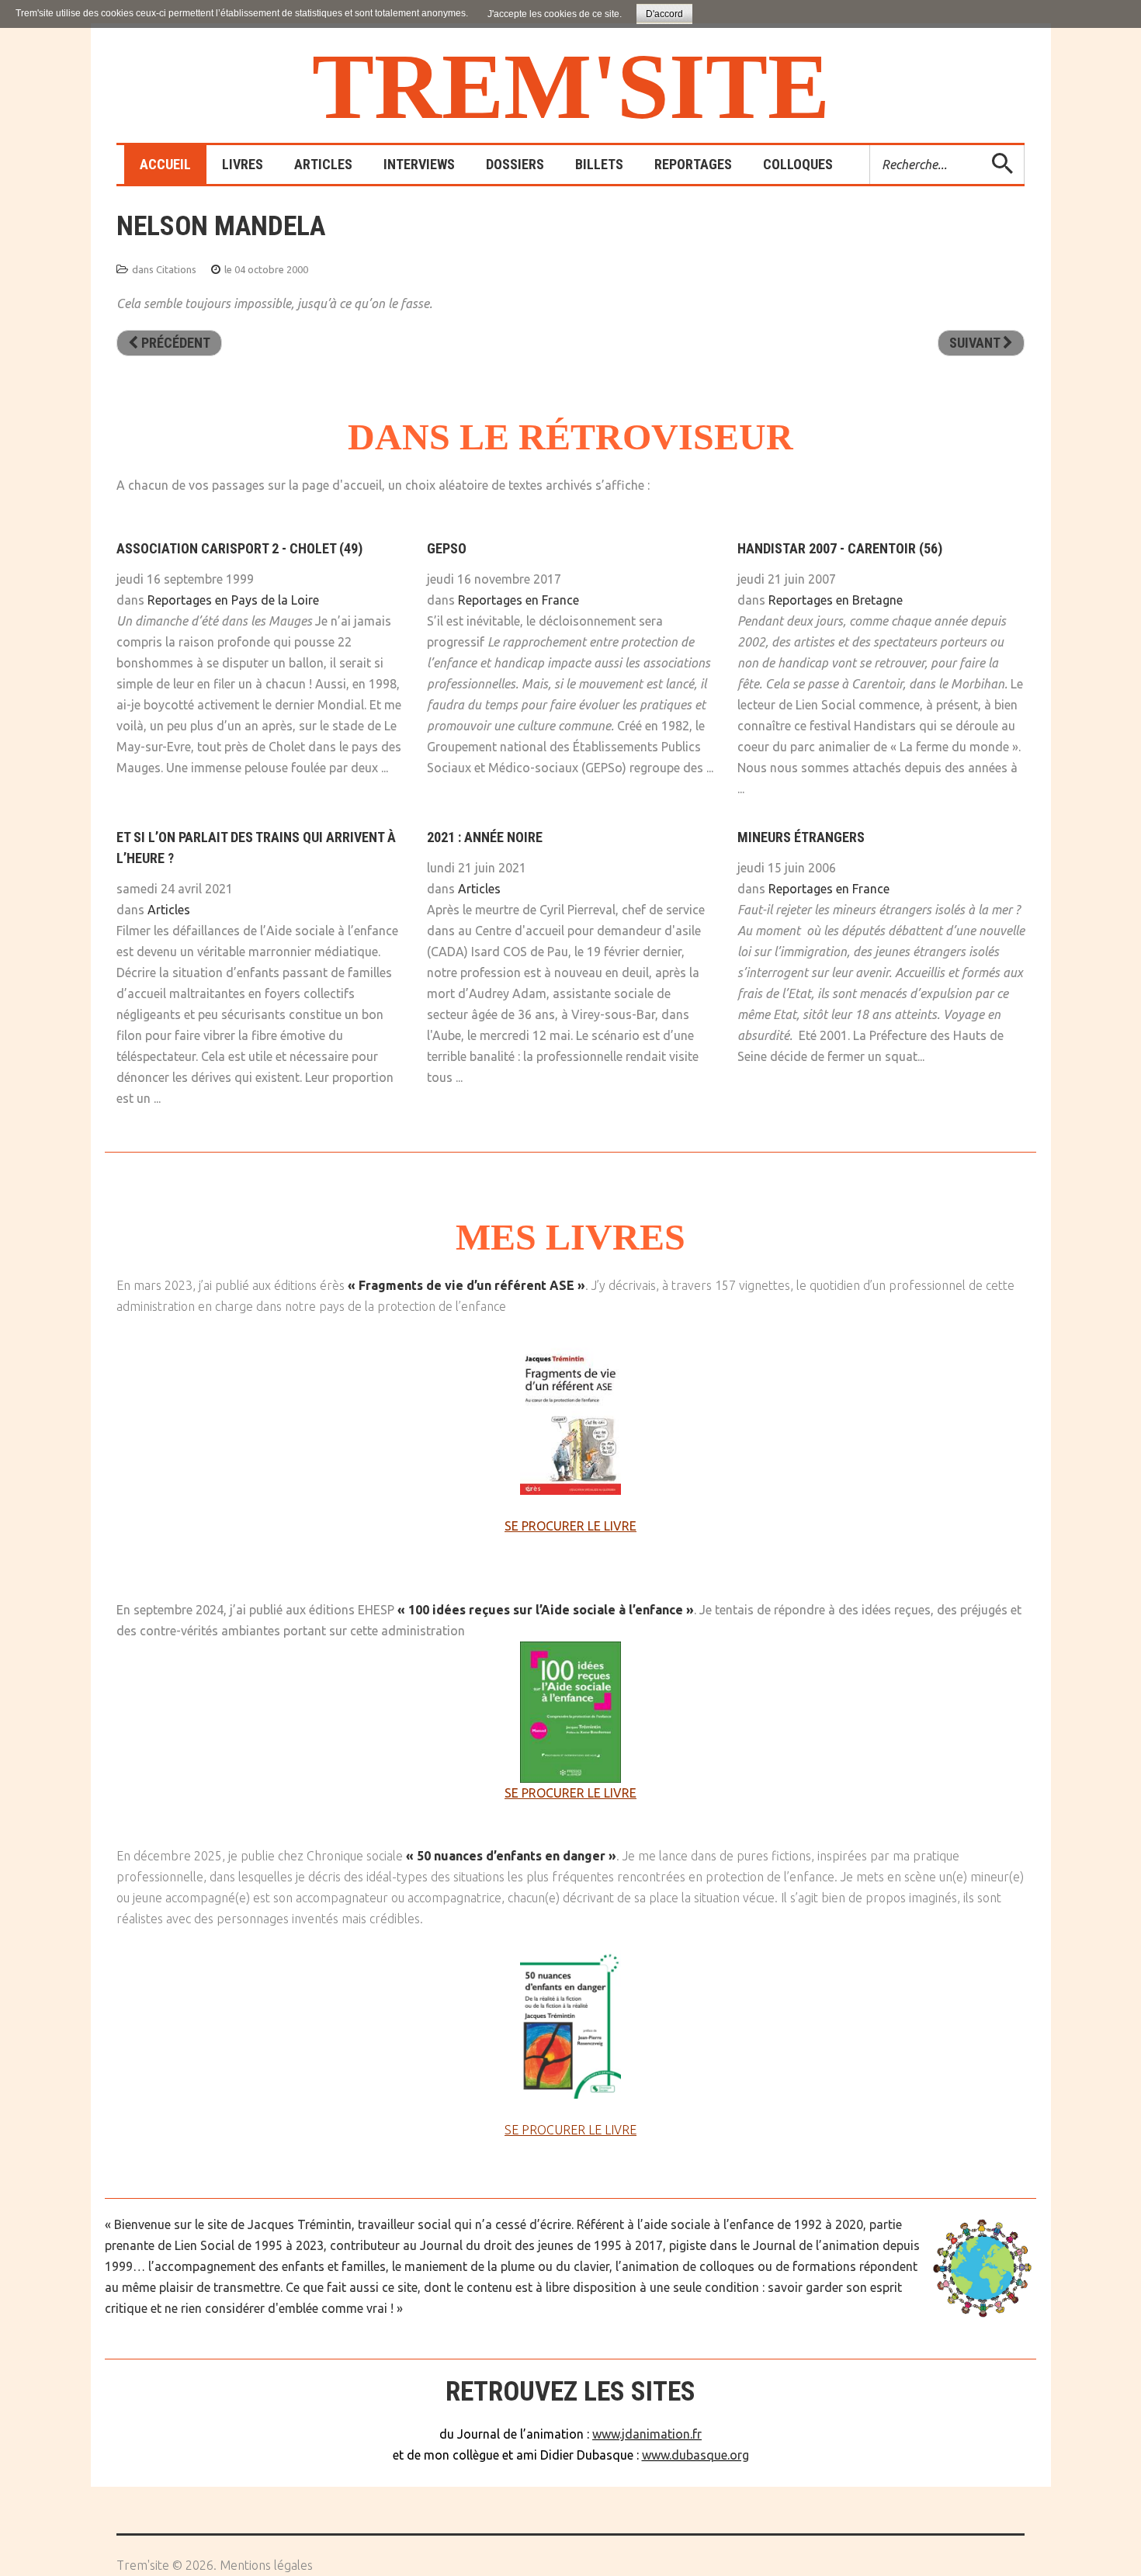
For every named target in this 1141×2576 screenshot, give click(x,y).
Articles (169, 910)
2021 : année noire (485, 837)
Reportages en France (518, 600)
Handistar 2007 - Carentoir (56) (840, 548)
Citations (176, 269)
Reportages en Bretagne (836, 600)
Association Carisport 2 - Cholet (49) (239, 548)
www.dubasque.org (695, 2455)
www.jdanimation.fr (647, 2434)
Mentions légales (266, 2565)
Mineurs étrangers (801, 837)
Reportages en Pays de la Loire (233, 600)
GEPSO (447, 548)
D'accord (664, 14)
